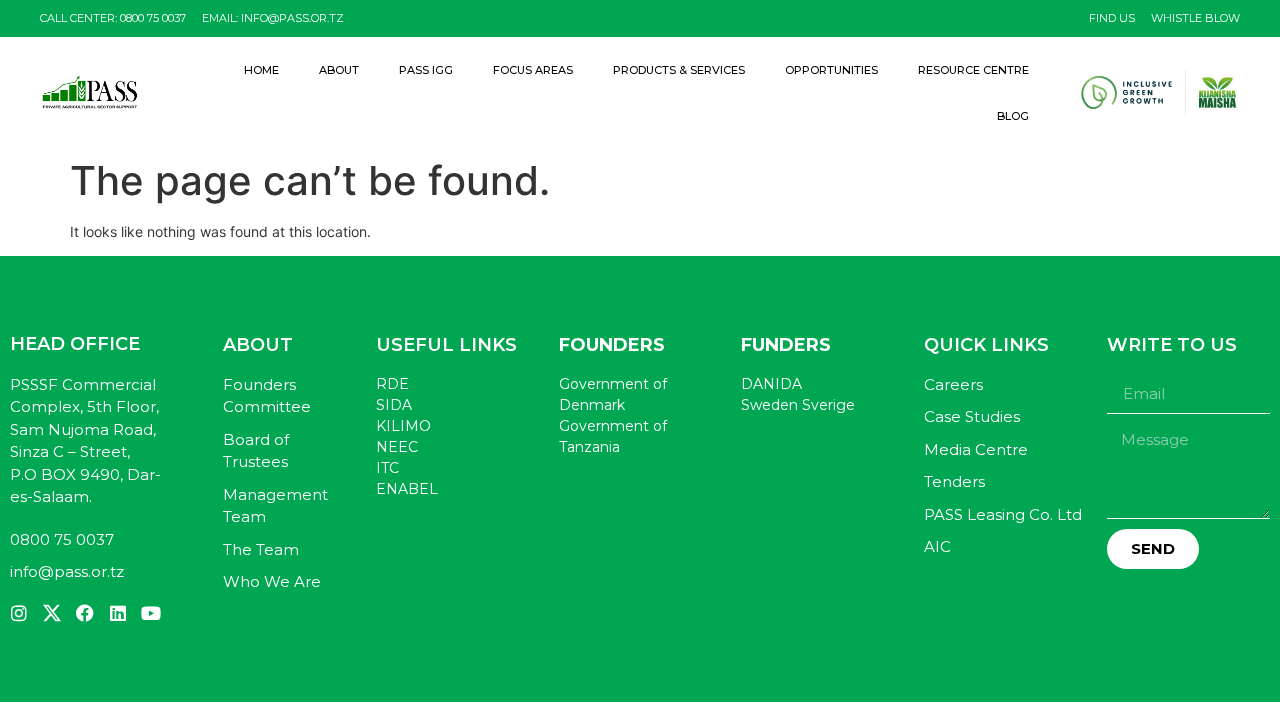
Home (261, 70)
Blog (1013, 116)
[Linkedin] (118, 613)
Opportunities (831, 70)
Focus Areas (533, 70)
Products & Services (679, 70)
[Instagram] (19, 613)
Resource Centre (973, 70)
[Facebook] (85, 613)
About (339, 70)
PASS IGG (426, 70)
